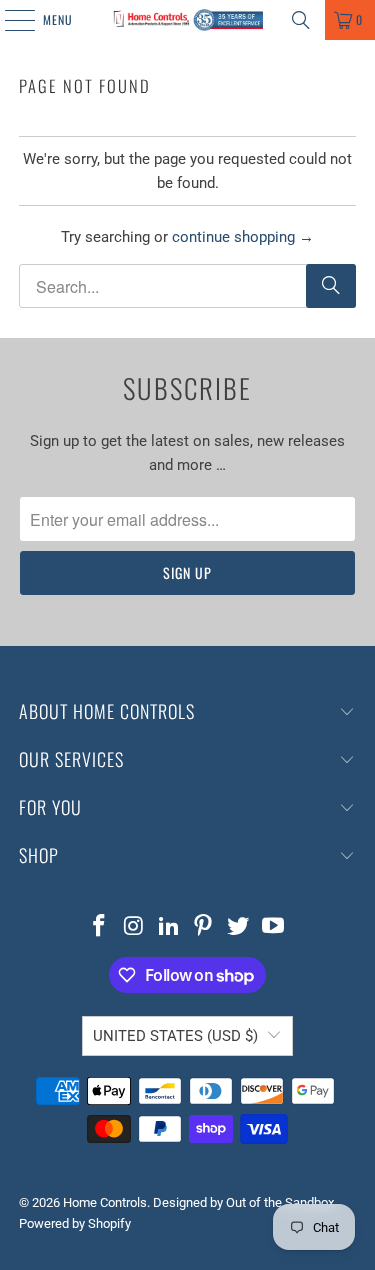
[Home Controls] (188, 20)
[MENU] (9, 20)
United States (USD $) (175, 1036)
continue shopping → (243, 237)
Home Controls (105, 1202)
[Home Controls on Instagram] (135, 927)
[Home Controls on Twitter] (239, 927)
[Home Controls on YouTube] (273, 927)
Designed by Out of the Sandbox (243, 1202)
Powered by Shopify (75, 1223)
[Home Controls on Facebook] (100, 927)
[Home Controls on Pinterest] (204, 927)
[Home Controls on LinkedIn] (169, 927)
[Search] (301, 20)
